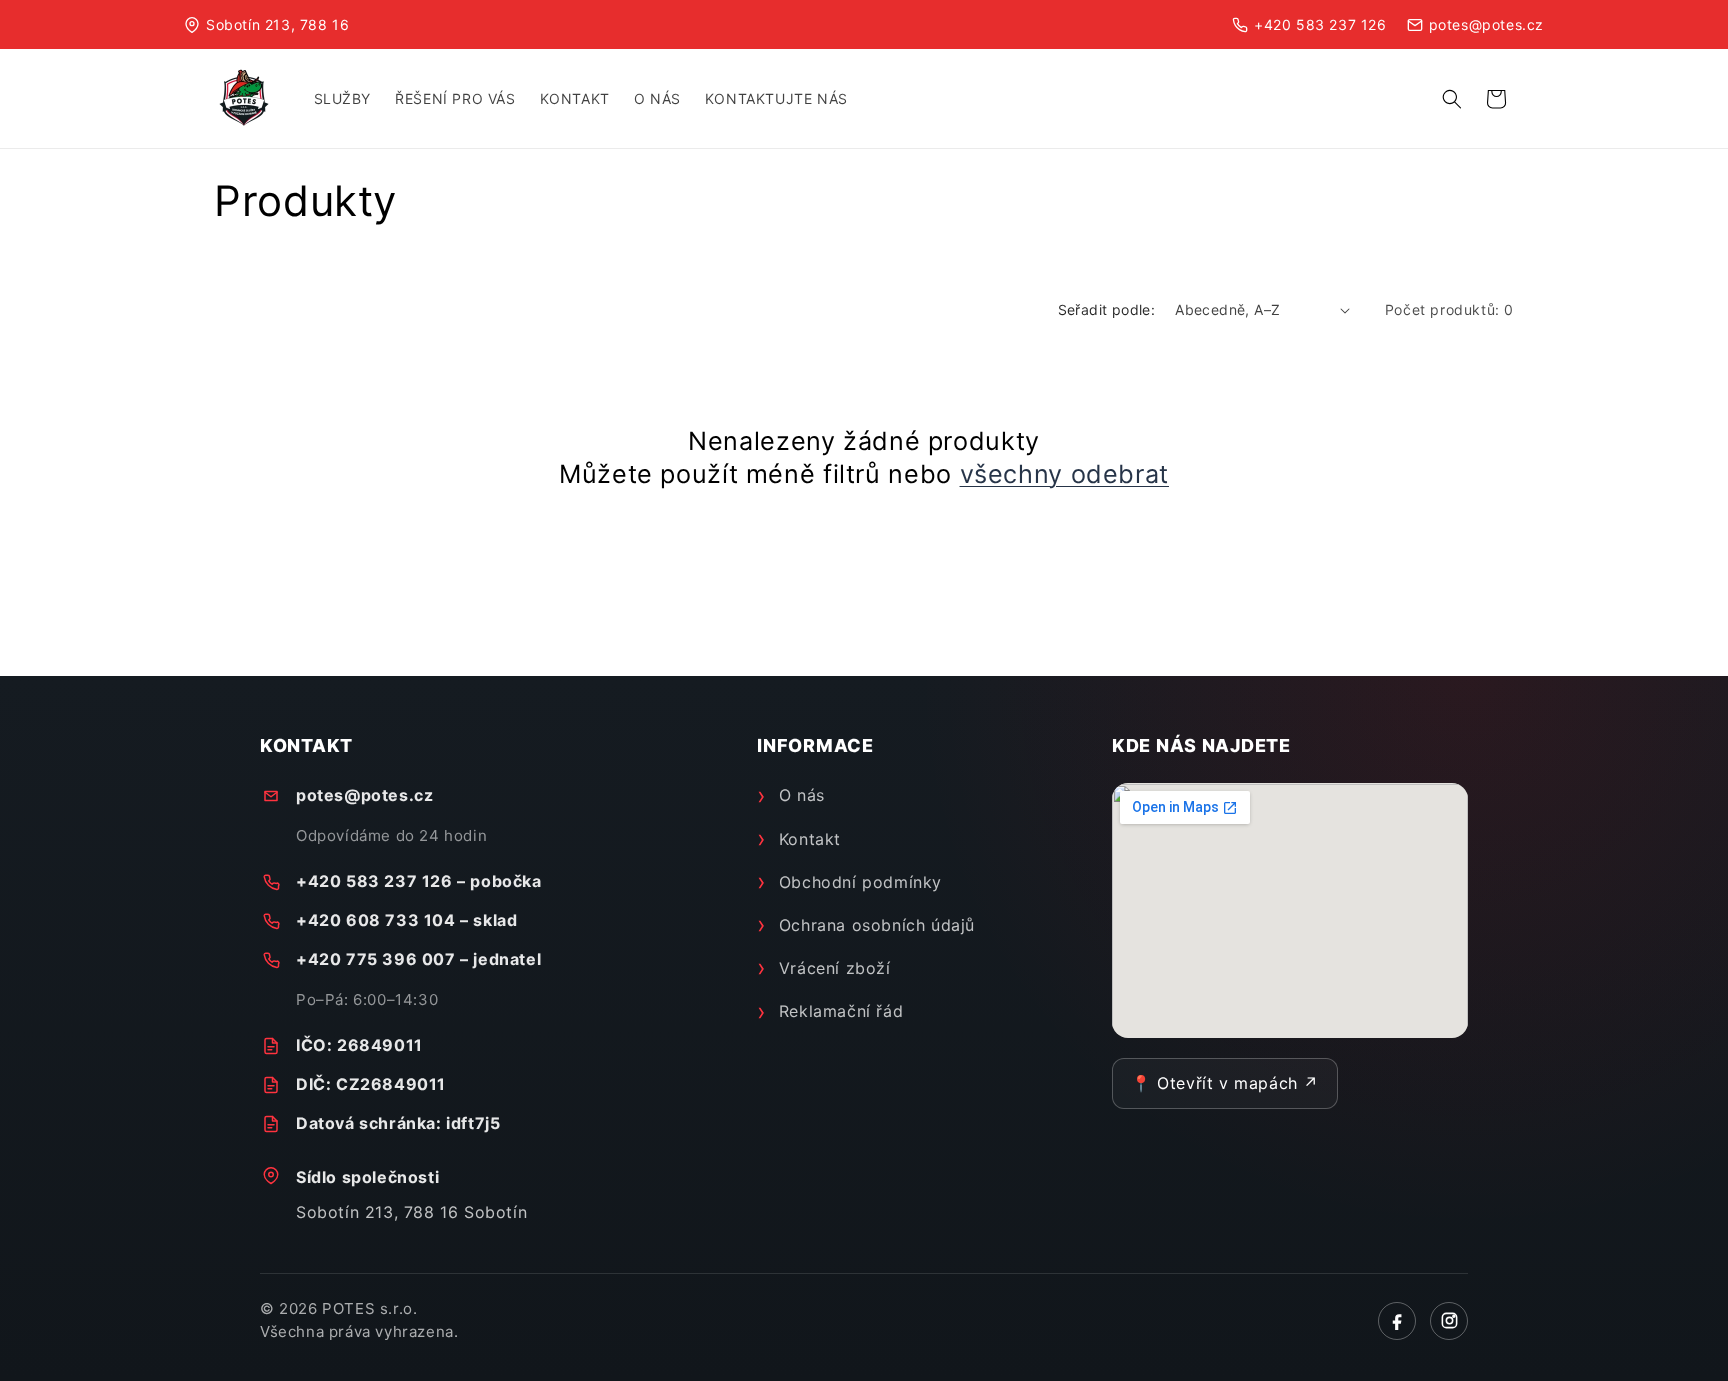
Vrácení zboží (834, 968)
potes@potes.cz (364, 795)
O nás (802, 795)
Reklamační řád (841, 1011)
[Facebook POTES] (1397, 1321)
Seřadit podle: (1107, 309)
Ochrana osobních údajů (877, 925)
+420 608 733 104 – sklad (406, 920)
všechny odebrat (1064, 474)
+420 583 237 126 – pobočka (419, 881)
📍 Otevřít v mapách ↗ (1225, 1083)
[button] (1452, 99)
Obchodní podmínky (860, 882)
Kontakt (810, 839)
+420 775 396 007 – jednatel (418, 959)
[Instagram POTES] (1449, 1321)
